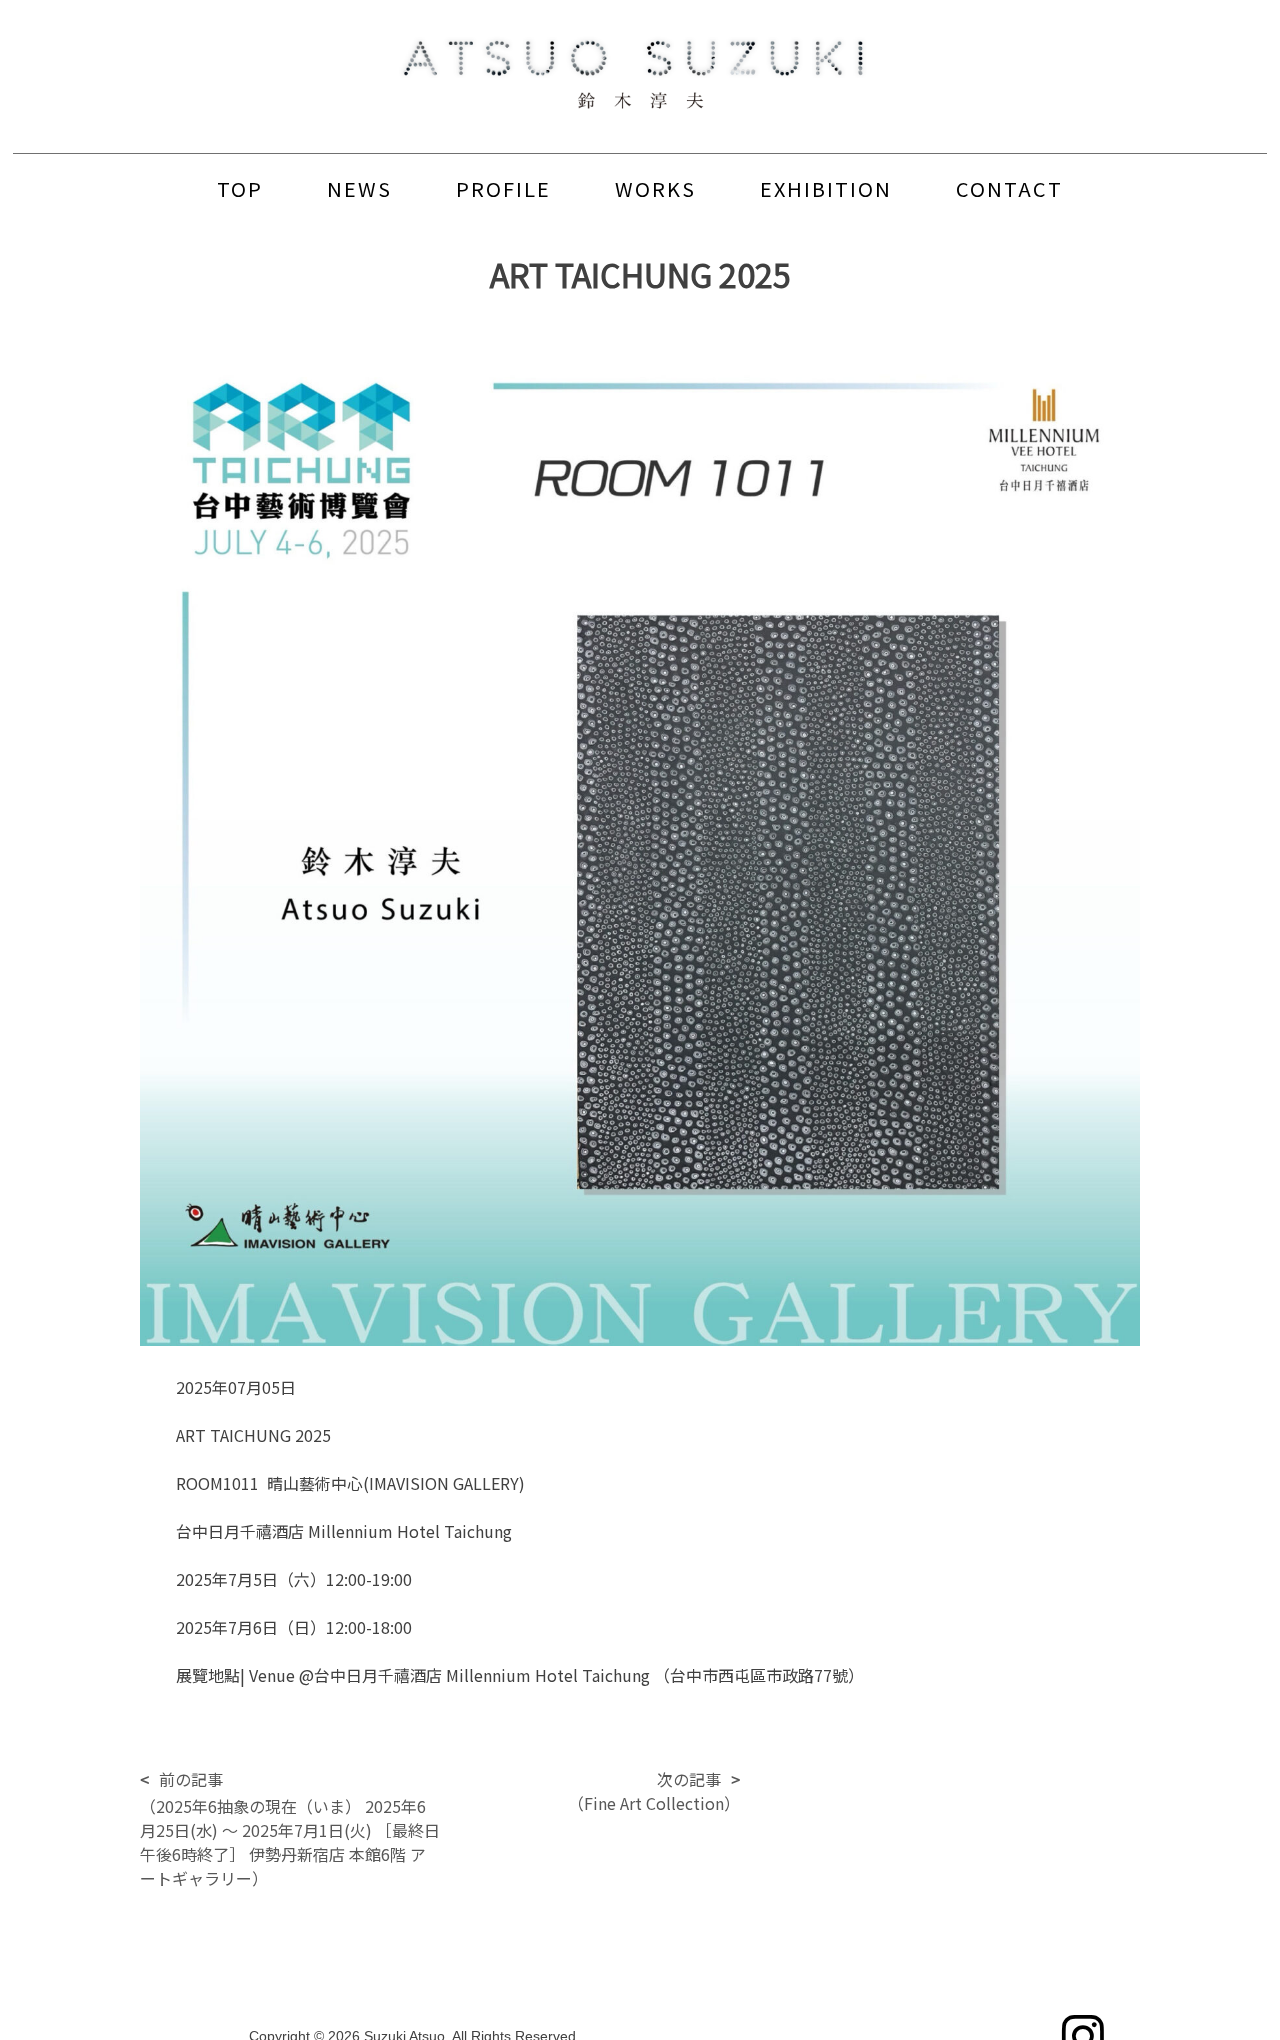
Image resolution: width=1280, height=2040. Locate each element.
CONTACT (1009, 188)
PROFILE (503, 188)
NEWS (359, 188)
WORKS (655, 188)
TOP (240, 188)
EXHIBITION (826, 188)
